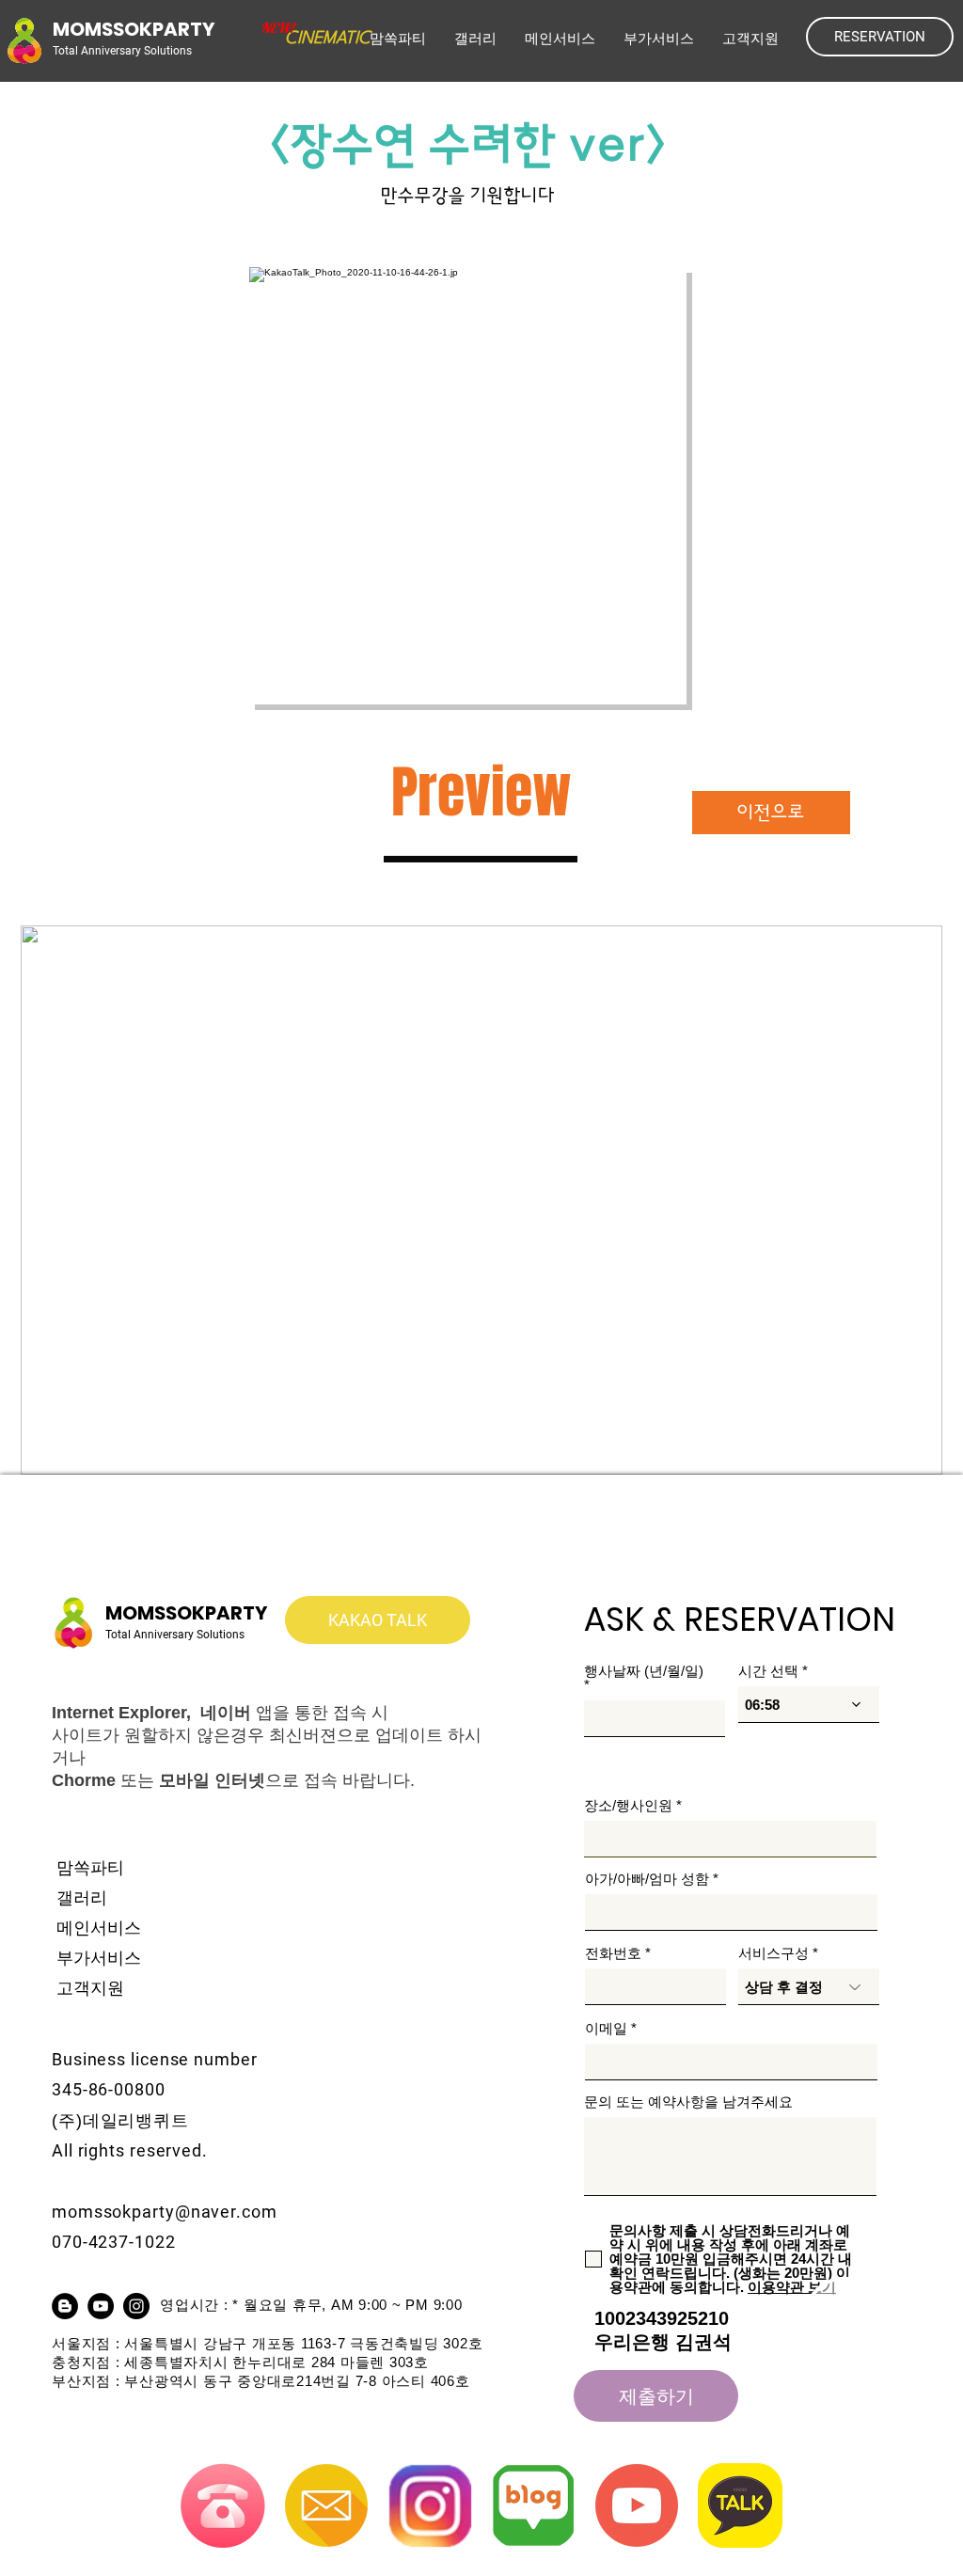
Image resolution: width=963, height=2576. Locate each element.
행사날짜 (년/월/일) (644, 1671)
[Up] (875, 2347)
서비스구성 (774, 1953)
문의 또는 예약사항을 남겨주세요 (688, 2102)
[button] (560, 39)
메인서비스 (99, 1928)
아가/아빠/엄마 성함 (647, 1879)
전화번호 (613, 1953)
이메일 (606, 2028)
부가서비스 (99, 1958)
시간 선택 (768, 1671)
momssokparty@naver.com (165, 2212)
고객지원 (90, 1988)
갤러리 (82, 1898)
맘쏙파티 (90, 1868)
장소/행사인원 (628, 1805)
